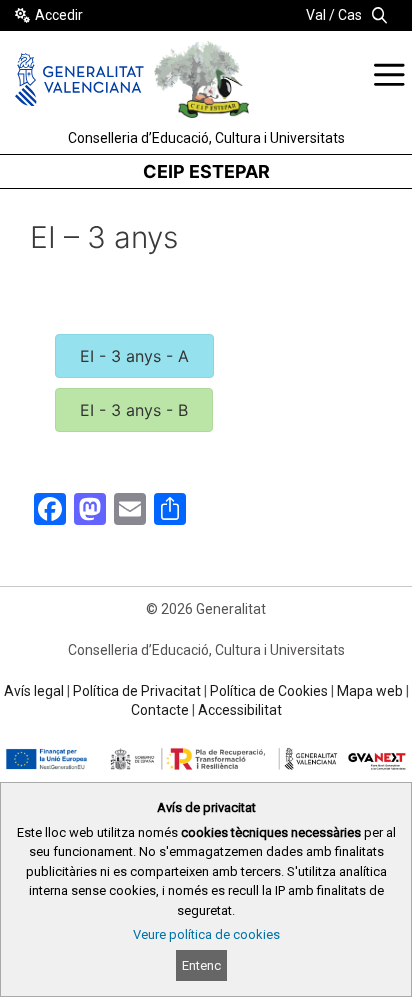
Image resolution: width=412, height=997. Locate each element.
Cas (350, 15)
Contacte (160, 710)
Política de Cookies (269, 691)
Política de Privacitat (137, 691)
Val (316, 15)
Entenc (201, 965)
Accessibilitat (240, 710)
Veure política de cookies (206, 934)
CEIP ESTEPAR (206, 171)
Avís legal (34, 691)
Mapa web (370, 691)
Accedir (59, 15)
